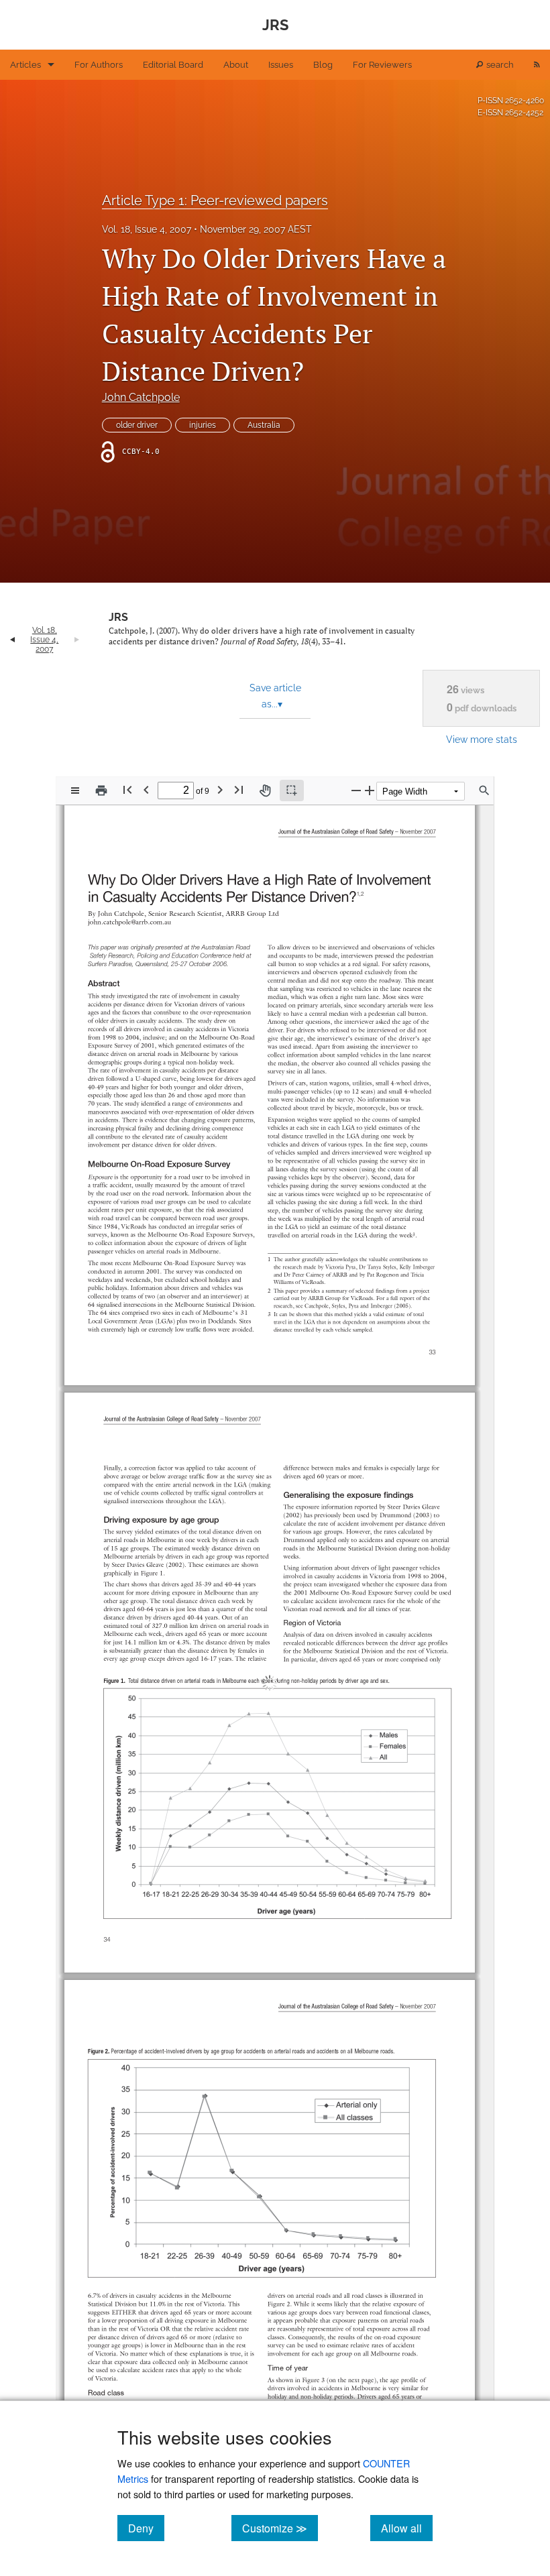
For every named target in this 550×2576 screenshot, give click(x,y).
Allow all (407, 2528)
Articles (25, 65)
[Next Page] (220, 789)
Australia (264, 425)
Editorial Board (173, 65)
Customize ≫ (280, 2528)
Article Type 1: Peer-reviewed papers (215, 200)
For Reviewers (382, 65)
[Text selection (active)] (292, 791)
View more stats (482, 739)
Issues (281, 65)
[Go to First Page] (127, 789)
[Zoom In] (370, 790)
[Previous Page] (146, 789)
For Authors (99, 65)
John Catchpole (141, 397)
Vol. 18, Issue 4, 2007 (147, 229)
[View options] (75, 791)
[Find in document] (484, 791)
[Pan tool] (265, 791)
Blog (323, 65)
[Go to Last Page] (239, 789)
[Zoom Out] (356, 790)
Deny (146, 2528)
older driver (137, 425)
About (236, 65)
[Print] (101, 791)
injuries (203, 425)
